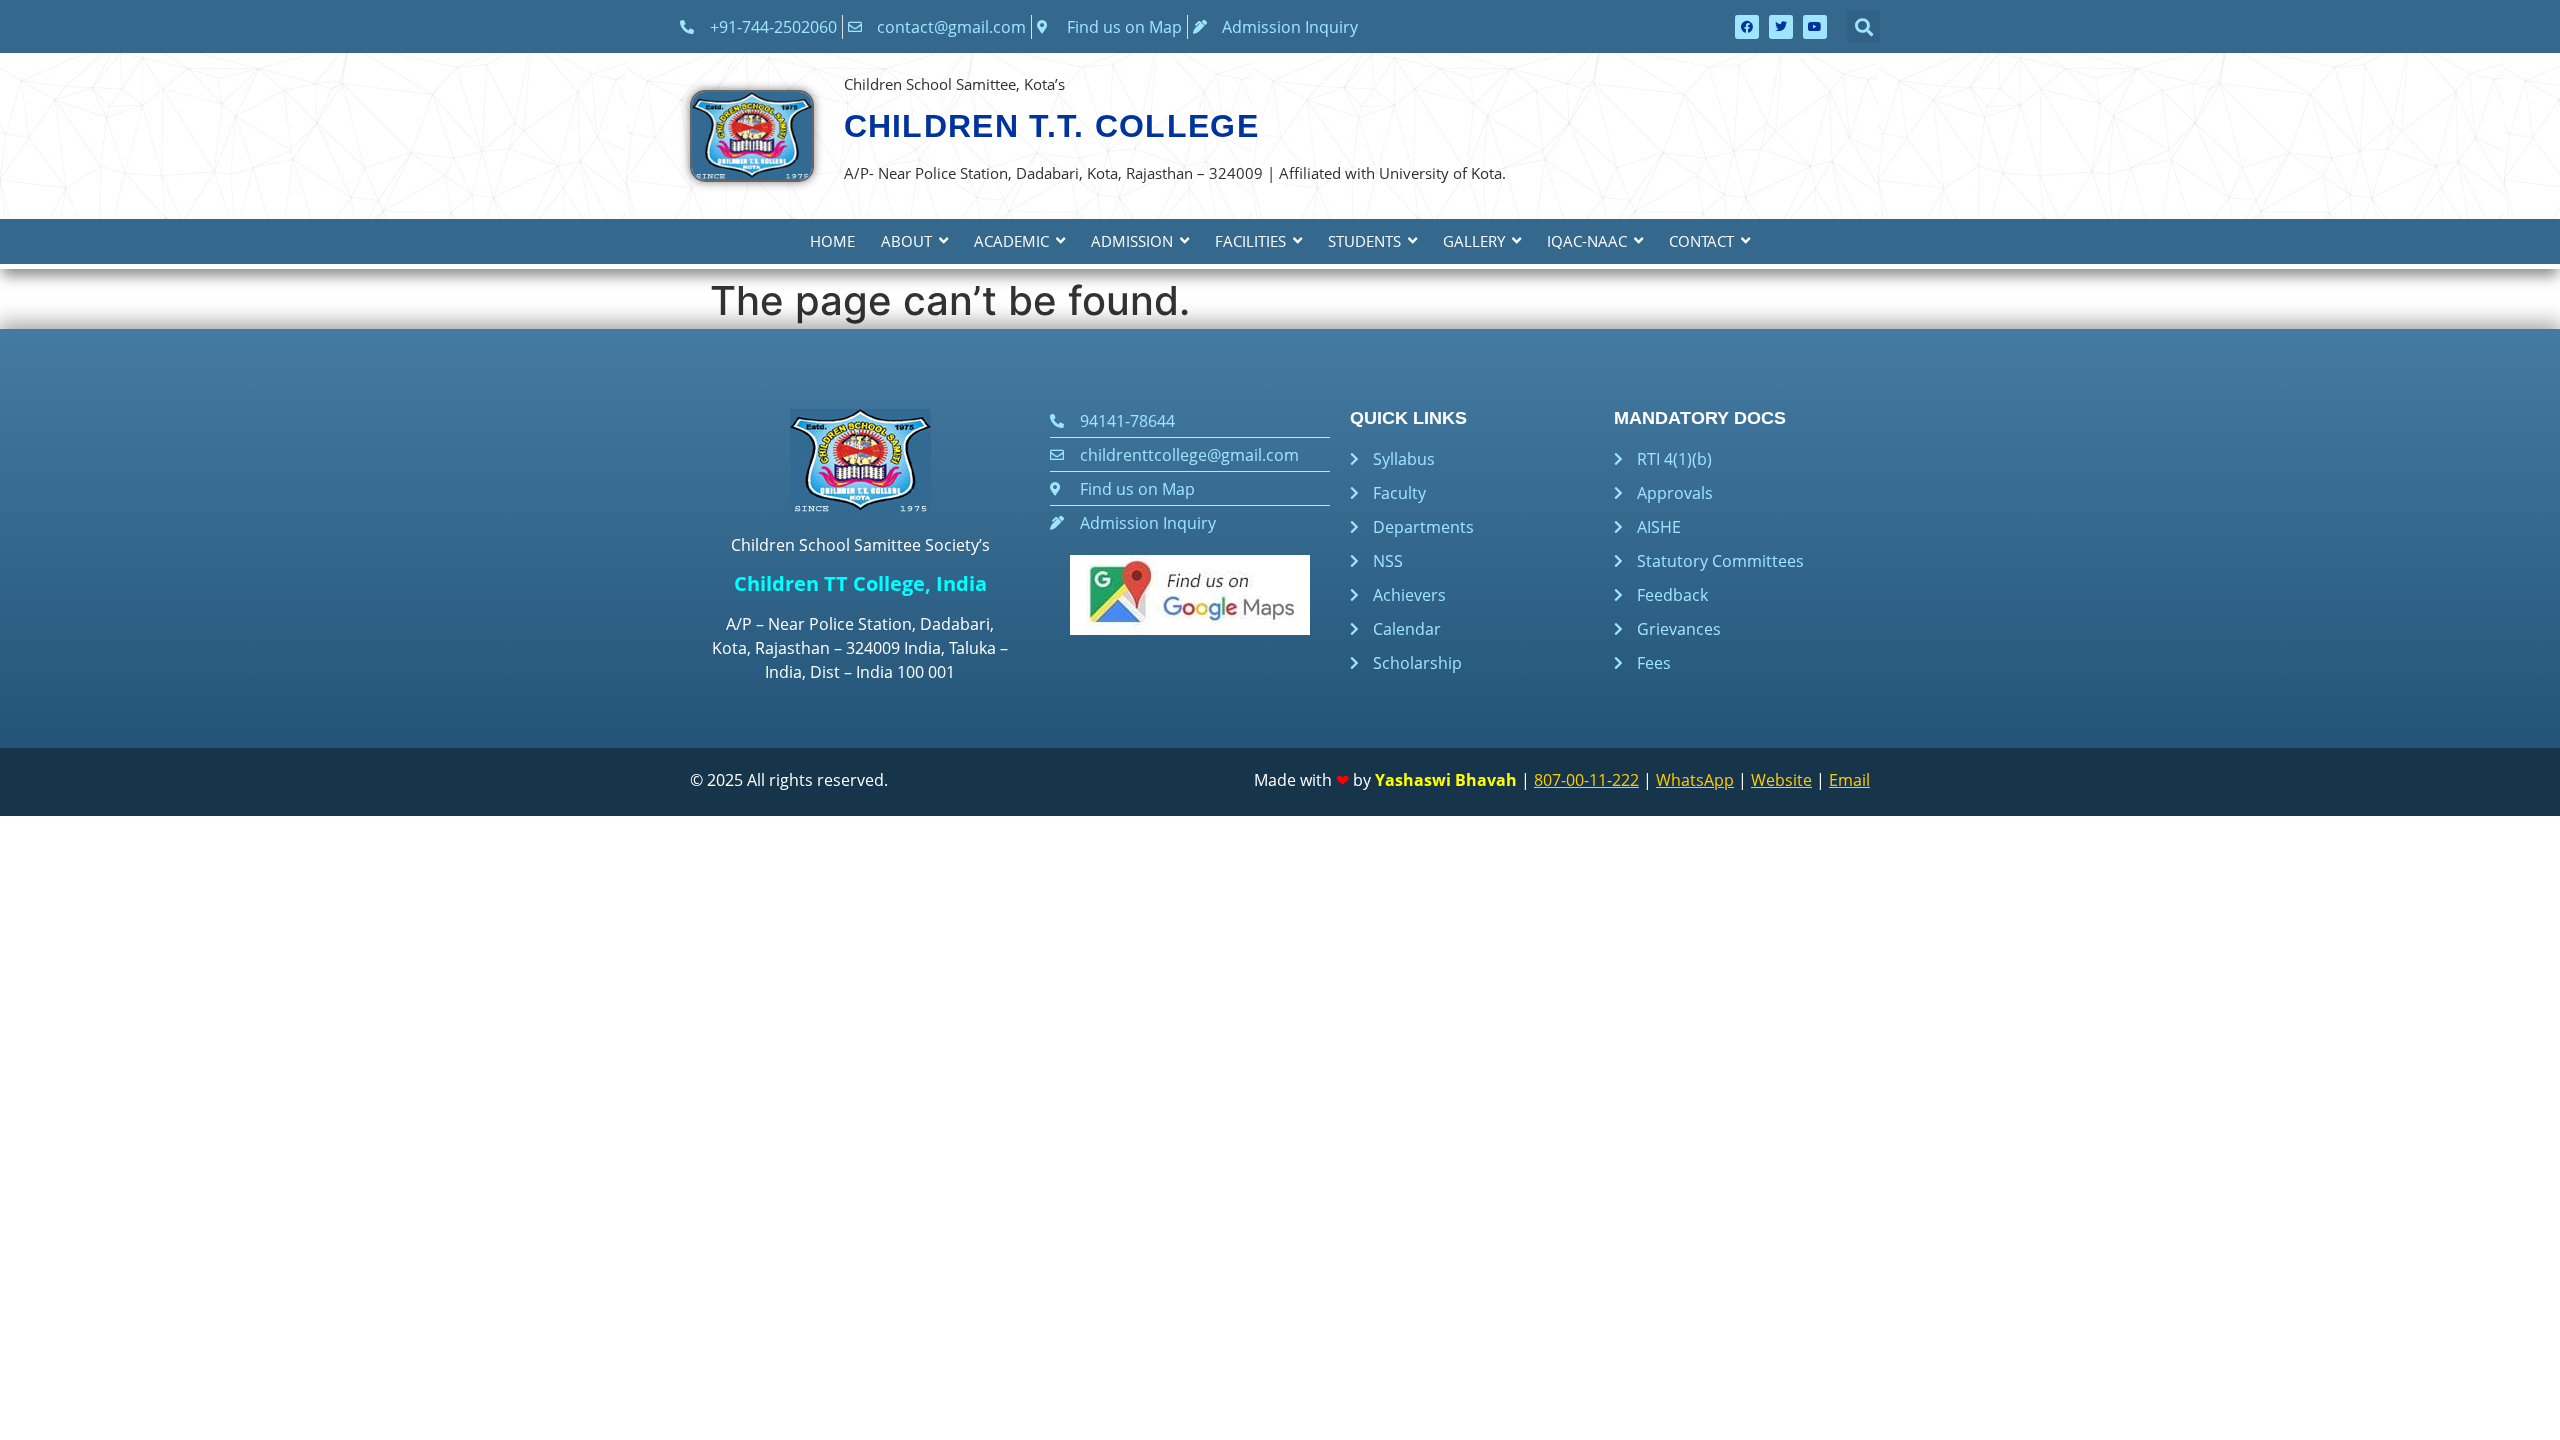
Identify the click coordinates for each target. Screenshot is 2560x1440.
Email (1849, 780)
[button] (1863, 26)
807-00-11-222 (1586, 780)
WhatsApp (1695, 780)
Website (1781, 780)
